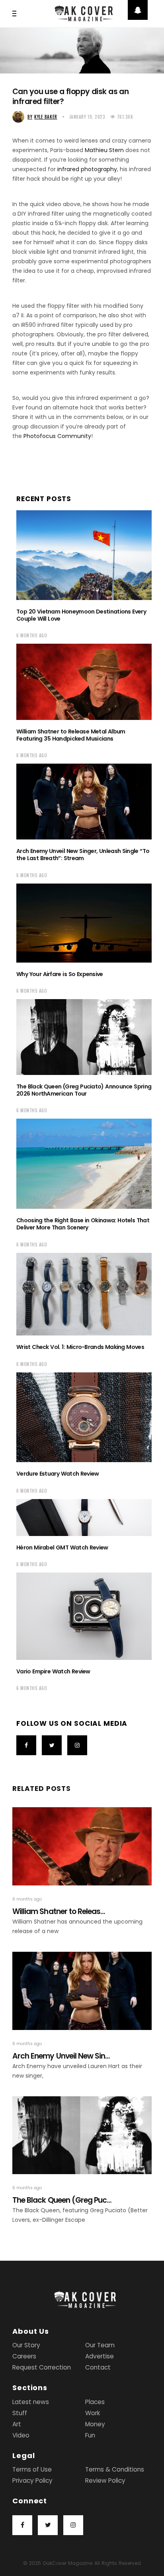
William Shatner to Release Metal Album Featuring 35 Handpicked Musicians (71, 735)
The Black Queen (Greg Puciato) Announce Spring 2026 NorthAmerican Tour (84, 1090)
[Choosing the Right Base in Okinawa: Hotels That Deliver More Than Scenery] (84, 1164)
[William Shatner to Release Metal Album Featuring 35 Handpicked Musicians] (84, 682)
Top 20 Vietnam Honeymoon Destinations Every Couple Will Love (81, 615)
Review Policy (105, 2480)
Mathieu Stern (104, 150)
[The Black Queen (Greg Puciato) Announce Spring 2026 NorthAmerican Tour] (84, 1037)
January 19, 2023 (87, 117)
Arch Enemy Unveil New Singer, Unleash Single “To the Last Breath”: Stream (83, 855)
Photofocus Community (57, 436)
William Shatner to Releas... (59, 1911)
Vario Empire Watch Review (53, 1671)
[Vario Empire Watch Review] (84, 1616)
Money (95, 2424)
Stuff (20, 2413)
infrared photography (87, 169)
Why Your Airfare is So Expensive (60, 974)
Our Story (26, 2345)
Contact (98, 2367)
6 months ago (32, 635)
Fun (90, 2435)
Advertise (100, 2356)
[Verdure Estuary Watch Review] (84, 1417)
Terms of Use (32, 2469)
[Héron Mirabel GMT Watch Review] (84, 1518)
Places (95, 2402)
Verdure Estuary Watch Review (58, 1474)
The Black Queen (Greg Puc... (62, 2200)
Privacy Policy (32, 2480)
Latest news (31, 2402)
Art (17, 2424)
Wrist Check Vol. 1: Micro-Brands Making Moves (80, 1347)
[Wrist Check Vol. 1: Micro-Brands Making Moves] (84, 1294)
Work (93, 2413)
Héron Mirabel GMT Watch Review (62, 1548)
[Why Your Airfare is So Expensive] (84, 923)
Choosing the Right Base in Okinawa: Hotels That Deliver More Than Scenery (83, 1224)
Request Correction (42, 2367)
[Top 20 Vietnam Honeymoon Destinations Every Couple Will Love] (84, 555)
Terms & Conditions (115, 2469)
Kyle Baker (42, 117)
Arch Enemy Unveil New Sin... (61, 2056)
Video (21, 2435)
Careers (24, 2356)
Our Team (100, 2345)
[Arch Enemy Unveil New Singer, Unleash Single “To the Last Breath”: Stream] (84, 802)
